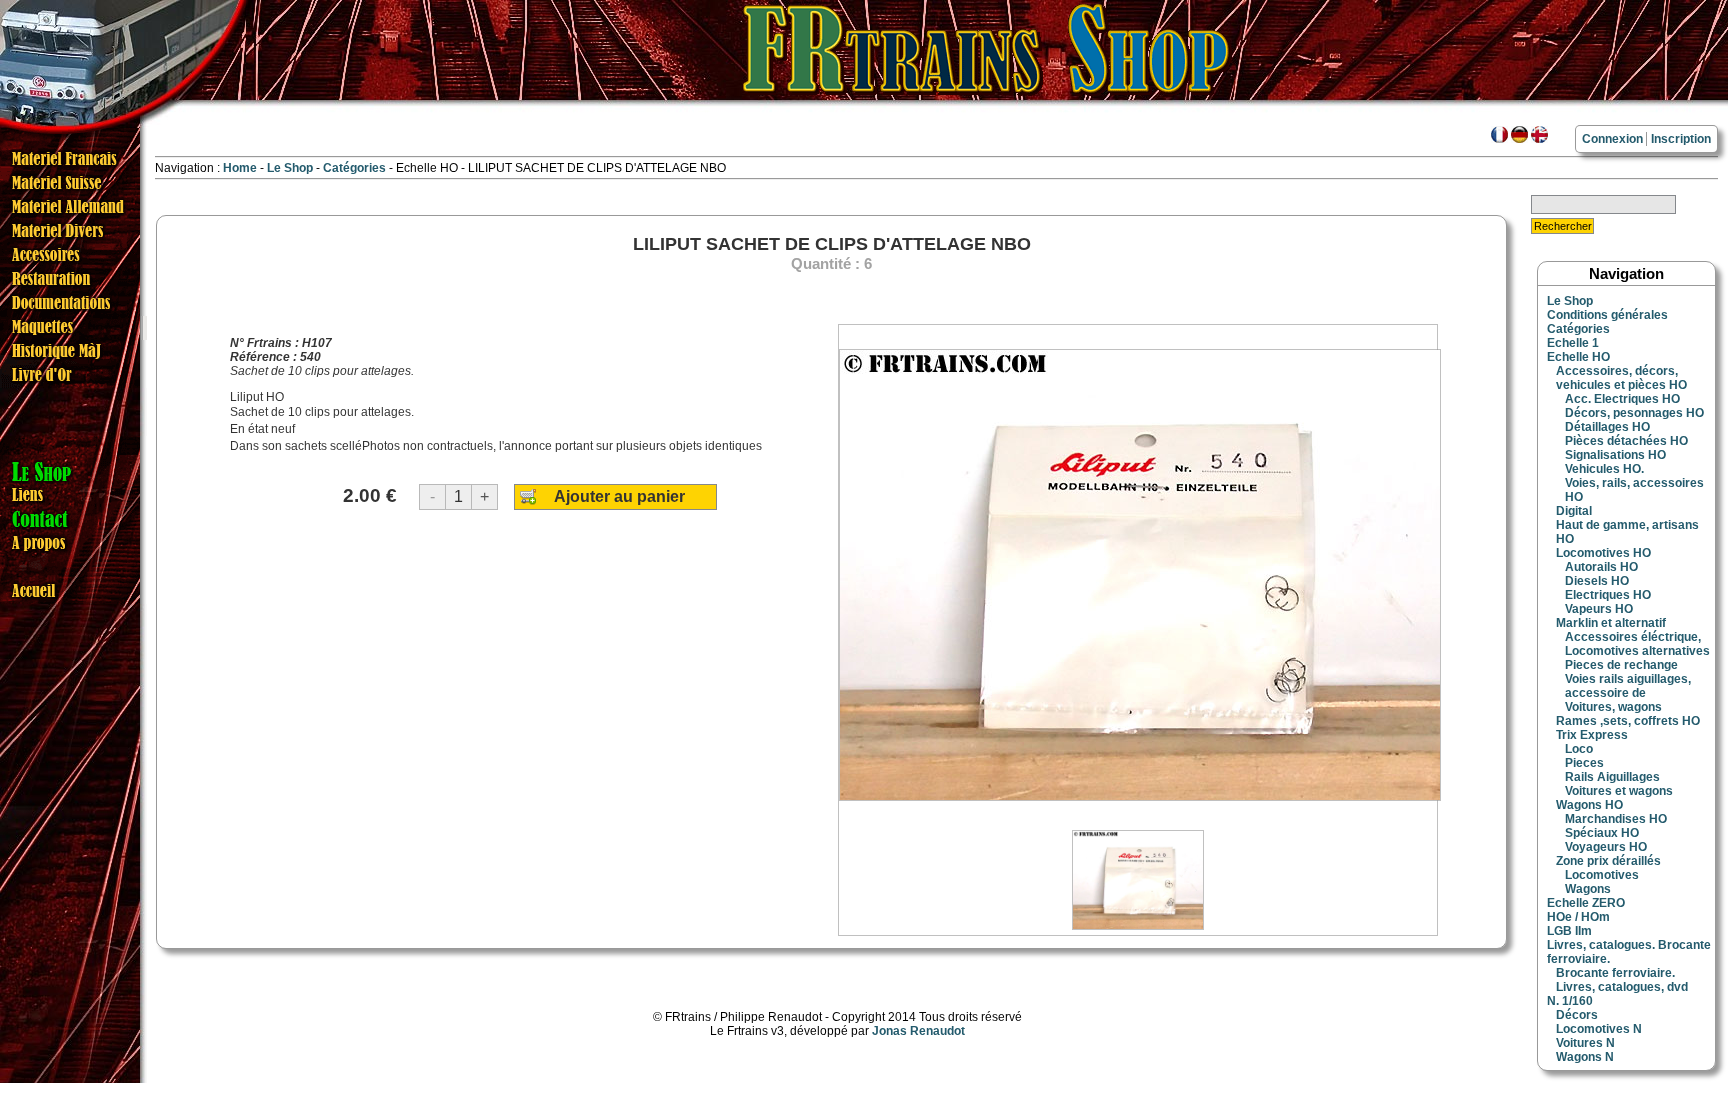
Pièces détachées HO (1626, 441)
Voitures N (1585, 1043)
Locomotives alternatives (1637, 651)
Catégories (356, 168)
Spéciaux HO (1602, 833)
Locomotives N (1599, 1029)
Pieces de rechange (1621, 665)
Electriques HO (1608, 595)
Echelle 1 (1573, 343)
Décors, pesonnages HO (1634, 413)
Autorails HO (1601, 567)
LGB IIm (1569, 931)
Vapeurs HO (1599, 609)
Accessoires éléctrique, (1633, 637)
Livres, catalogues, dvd (1622, 987)
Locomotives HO (1603, 553)
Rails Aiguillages (1612, 777)
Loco (1579, 749)
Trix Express (1592, 735)
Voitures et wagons (1619, 791)
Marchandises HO (1616, 819)
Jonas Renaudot (918, 1031)
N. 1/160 (1570, 1001)
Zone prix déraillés (1608, 861)
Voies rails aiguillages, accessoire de (1628, 686)
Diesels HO (1597, 581)
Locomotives (1602, 875)
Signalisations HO (1615, 455)
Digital (1574, 511)
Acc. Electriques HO (1622, 399)
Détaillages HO (1607, 427)
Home (240, 168)
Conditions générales (1607, 315)
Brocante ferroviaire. (1615, 973)
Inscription (1681, 139)
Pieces (1584, 763)
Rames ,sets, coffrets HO (1628, 721)
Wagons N (1585, 1057)
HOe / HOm (1578, 917)
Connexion (1612, 139)
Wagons (1588, 889)
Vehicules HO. (1604, 469)
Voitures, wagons (1613, 707)
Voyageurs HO (1606, 847)
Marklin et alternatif (1611, 623)
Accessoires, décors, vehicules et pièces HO (1621, 378)
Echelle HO (1578, 357)
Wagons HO (1589, 805)
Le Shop (290, 168)
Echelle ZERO (1586, 903)
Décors (1577, 1015)
